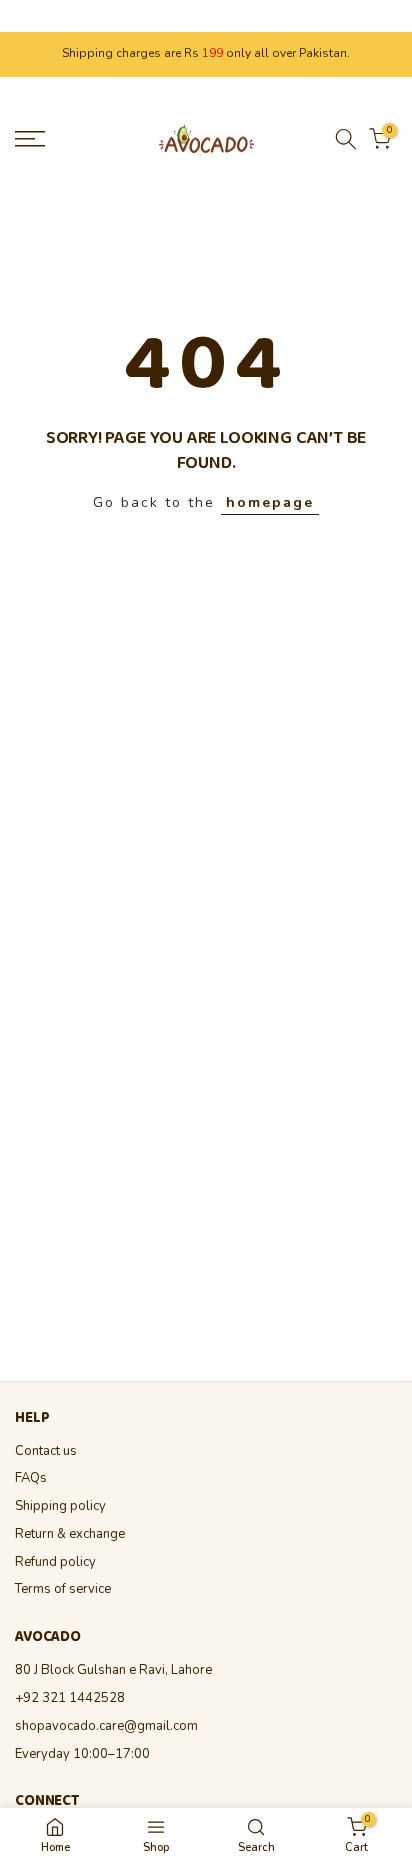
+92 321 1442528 (70, 1698)
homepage (270, 502)
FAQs (31, 1478)
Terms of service (63, 1589)
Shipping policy (60, 1506)
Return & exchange (70, 1534)
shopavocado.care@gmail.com (106, 1726)
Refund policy (55, 1562)
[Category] (156, 1835)
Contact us (46, 1451)
